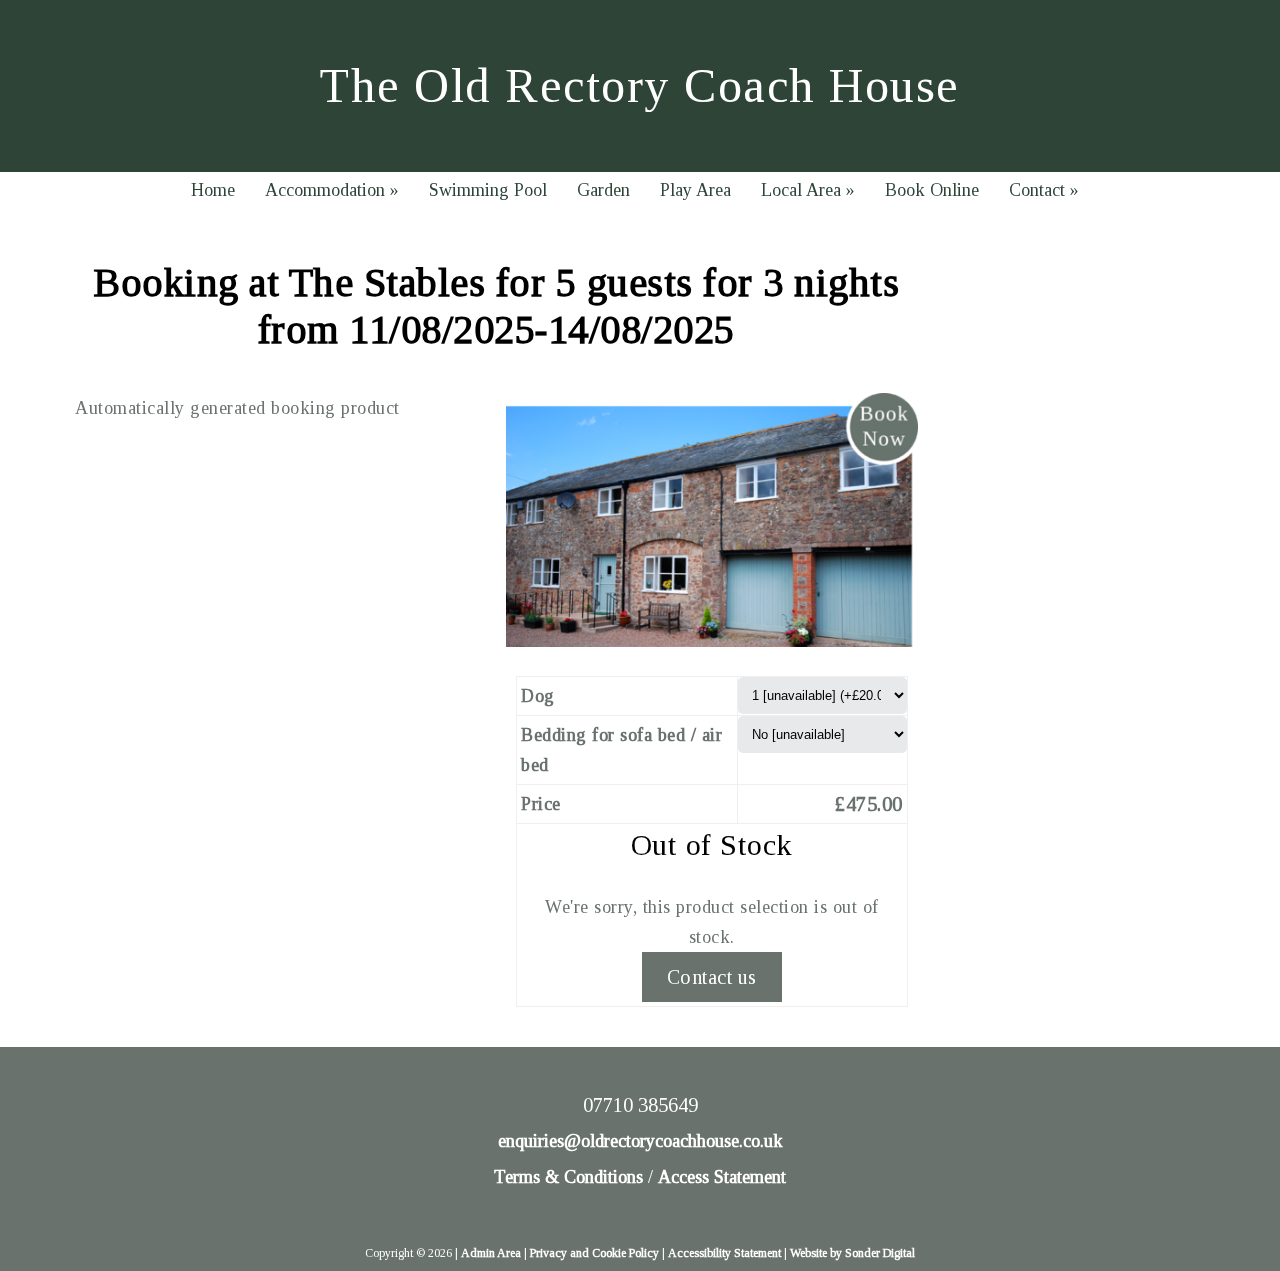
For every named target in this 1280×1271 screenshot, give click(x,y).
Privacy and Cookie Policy (594, 1253)
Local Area (808, 190)
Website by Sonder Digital (852, 1253)
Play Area (695, 190)
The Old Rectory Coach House (640, 85)
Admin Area (491, 1253)
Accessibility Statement (724, 1253)
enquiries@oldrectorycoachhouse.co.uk (640, 1141)
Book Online (932, 190)
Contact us (712, 977)
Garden (603, 190)
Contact (1044, 190)
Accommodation (332, 190)
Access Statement (722, 1177)
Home (213, 190)
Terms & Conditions (568, 1177)
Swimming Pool (488, 190)
